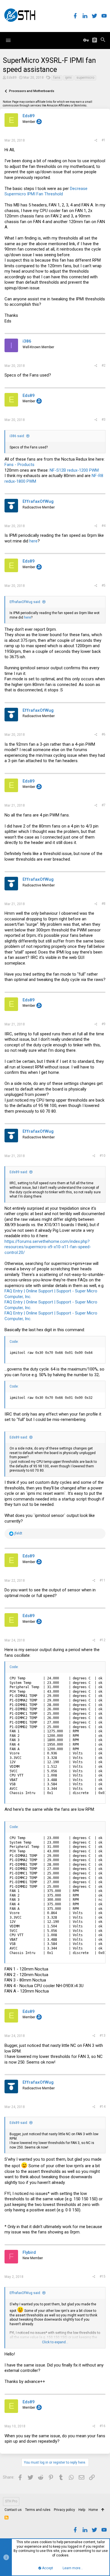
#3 (104, 420)
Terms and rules (38, 2510)
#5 (104, 585)
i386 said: (17, 436)
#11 (103, 1580)
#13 (103, 2036)
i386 (27, 341)
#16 (103, 2426)
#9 (104, 1024)
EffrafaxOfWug (38, 501)
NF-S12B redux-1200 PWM (74, 470)
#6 (104, 734)
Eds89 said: (19, 1172)
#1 (104, 140)
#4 (104, 526)
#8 (104, 904)
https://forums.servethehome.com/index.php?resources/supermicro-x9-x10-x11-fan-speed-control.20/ (48, 1247)
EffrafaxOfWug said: (25, 602)
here (33, 541)
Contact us (13, 2510)
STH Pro (11, 2501)
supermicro (85, 78)
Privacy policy (64, 2510)
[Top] (103, 2510)
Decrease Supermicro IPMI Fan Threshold (46, 191)
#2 (104, 365)
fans (57, 78)
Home (93, 2510)
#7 (104, 805)
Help (82, 2510)
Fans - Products (19, 465)
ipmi (68, 78)
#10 (103, 1156)
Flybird (29, 2252)
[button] (8, 40)
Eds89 (12, 78)
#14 (103, 2107)
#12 (103, 1640)
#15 (103, 2276)
